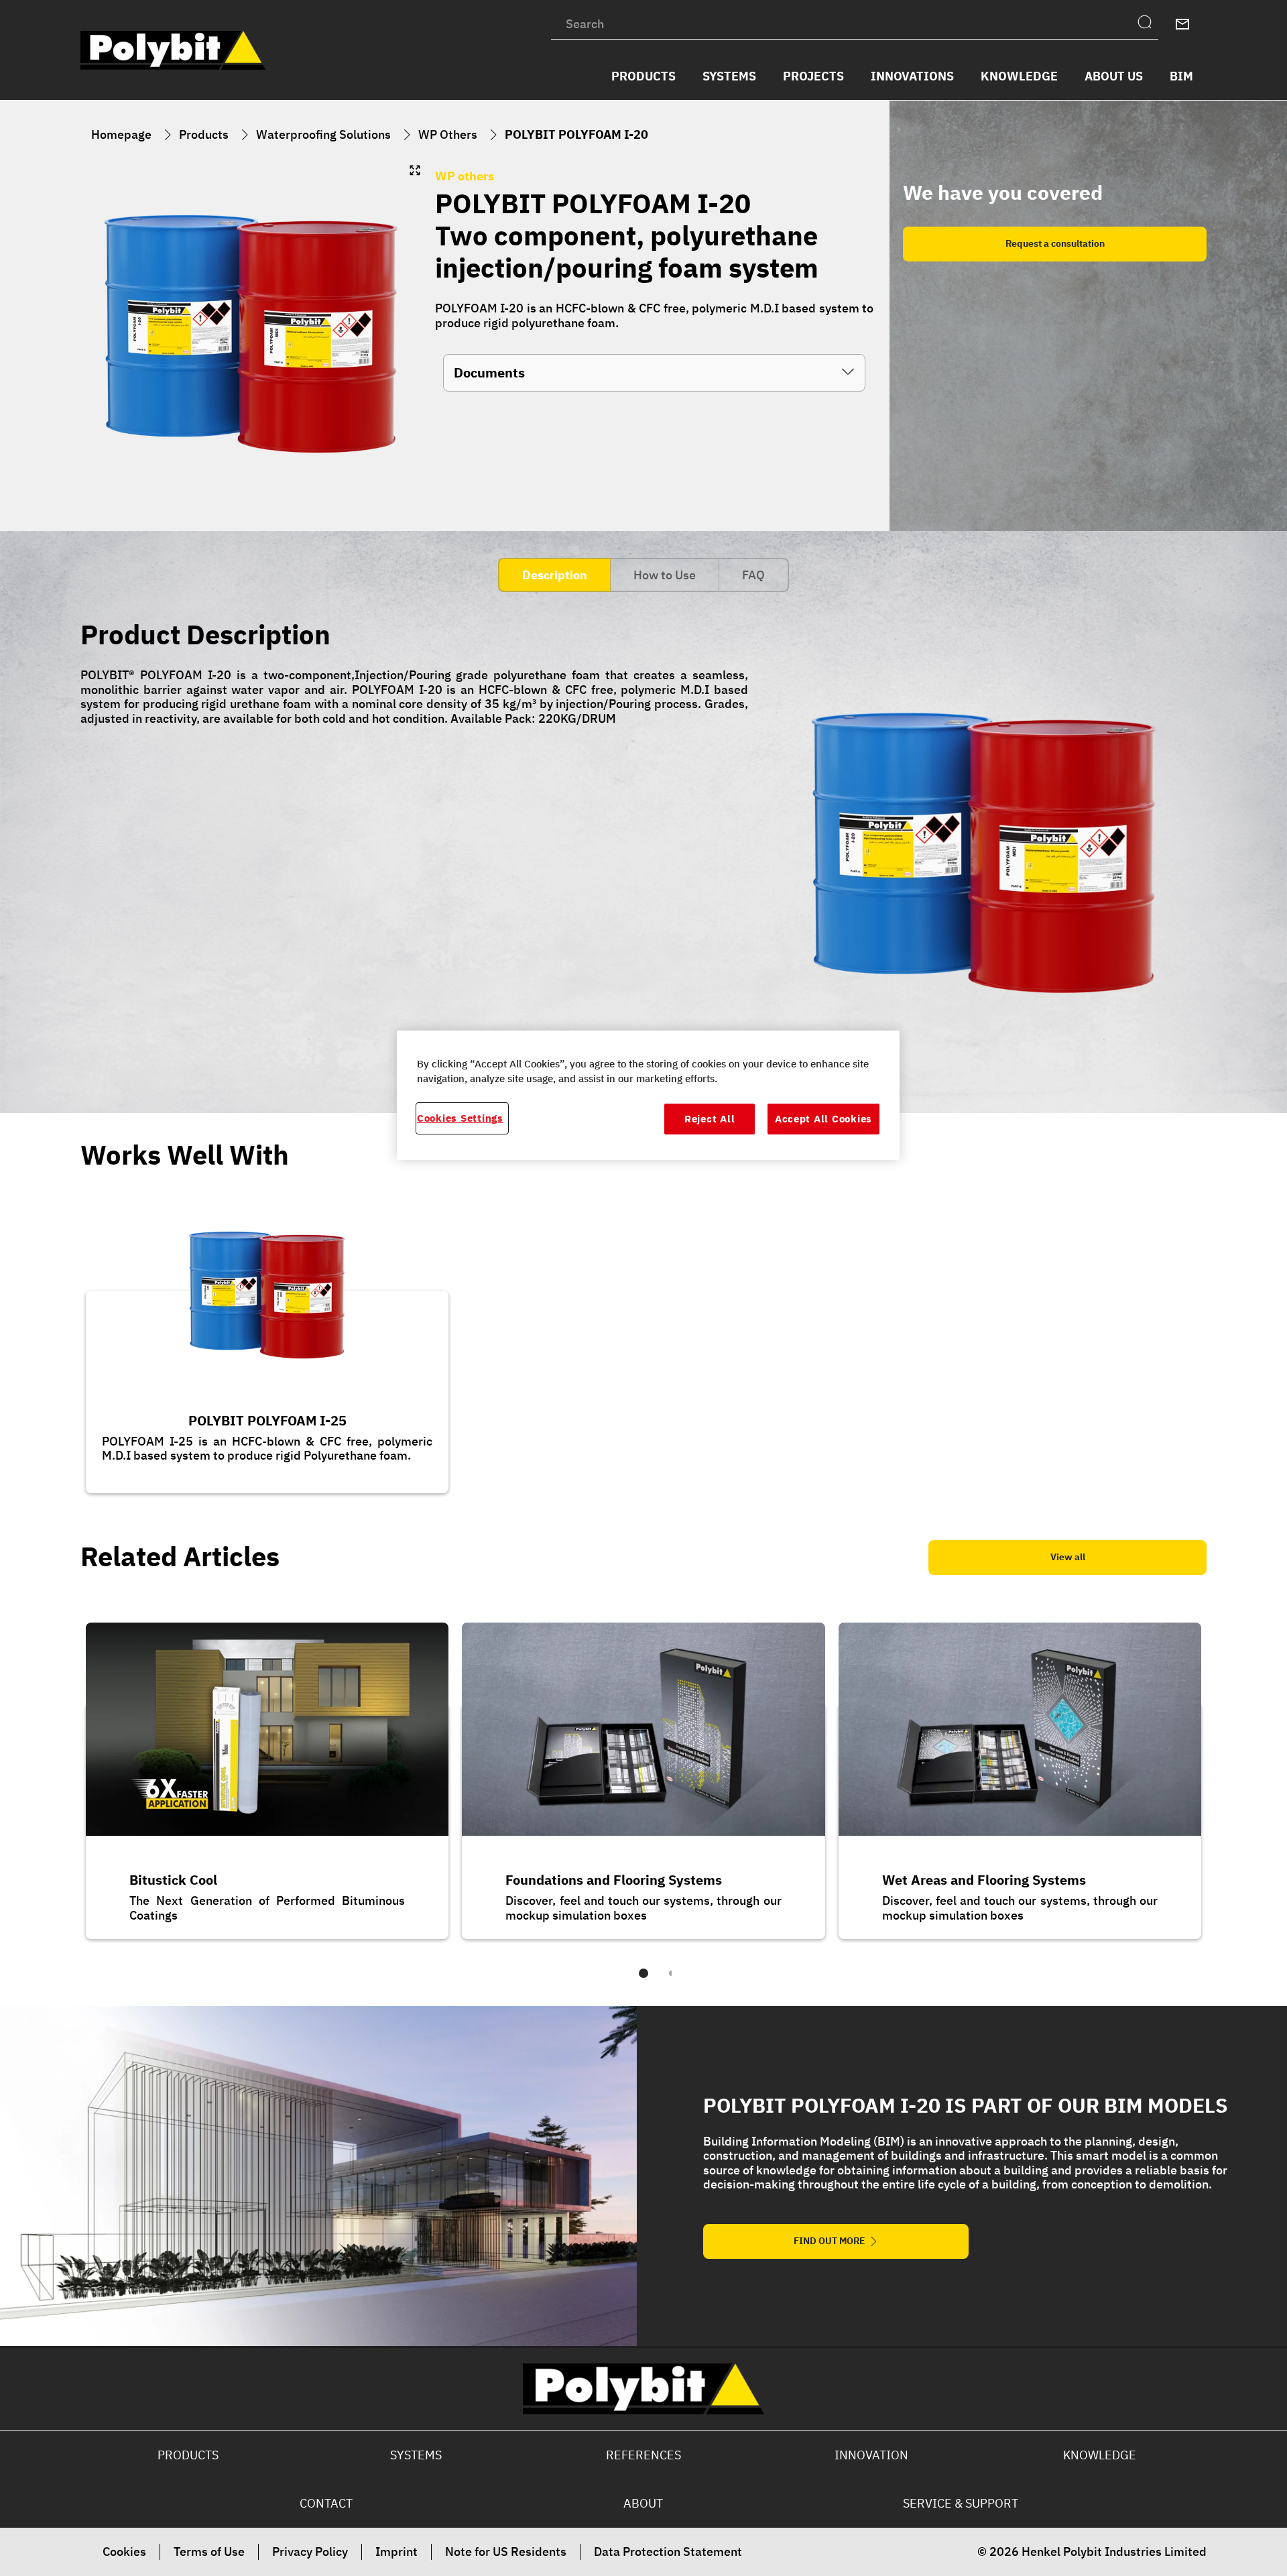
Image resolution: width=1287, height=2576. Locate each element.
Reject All (710, 1119)
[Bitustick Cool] (267, 1770)
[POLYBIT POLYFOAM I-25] (267, 1349)
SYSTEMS (416, 2455)
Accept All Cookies (823, 1119)
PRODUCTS (188, 2455)
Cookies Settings (460, 1118)
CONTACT (326, 2503)
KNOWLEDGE (1100, 2455)
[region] (648, 1095)
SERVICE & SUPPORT (961, 2503)
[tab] (554, 575)
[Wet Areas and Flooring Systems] (1020, 1770)
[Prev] (64, 1780)
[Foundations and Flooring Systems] (643, 1770)
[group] (251, 334)
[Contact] (1182, 24)
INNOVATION (871, 2455)
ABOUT (643, 2503)
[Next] (1223, 1780)
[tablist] (643, 1983)
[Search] (1148, 24)
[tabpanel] (643, 845)
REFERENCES (643, 2455)
